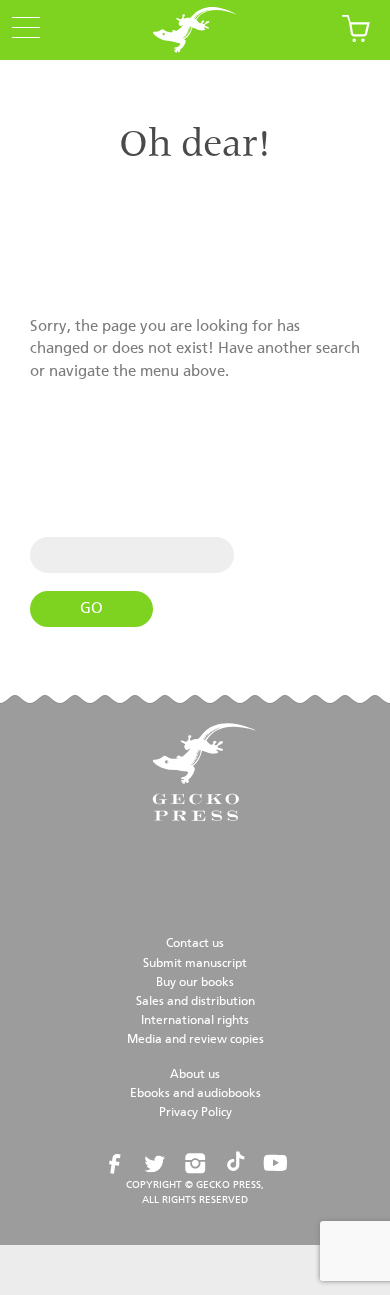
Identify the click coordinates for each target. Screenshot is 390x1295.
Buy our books (195, 983)
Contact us (195, 944)
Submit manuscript (195, 964)
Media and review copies (195, 1040)
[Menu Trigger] (20, 29)
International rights (195, 1021)
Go (91, 608)
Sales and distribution (195, 1002)
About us (195, 1075)
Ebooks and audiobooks (195, 1094)
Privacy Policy (195, 1113)
